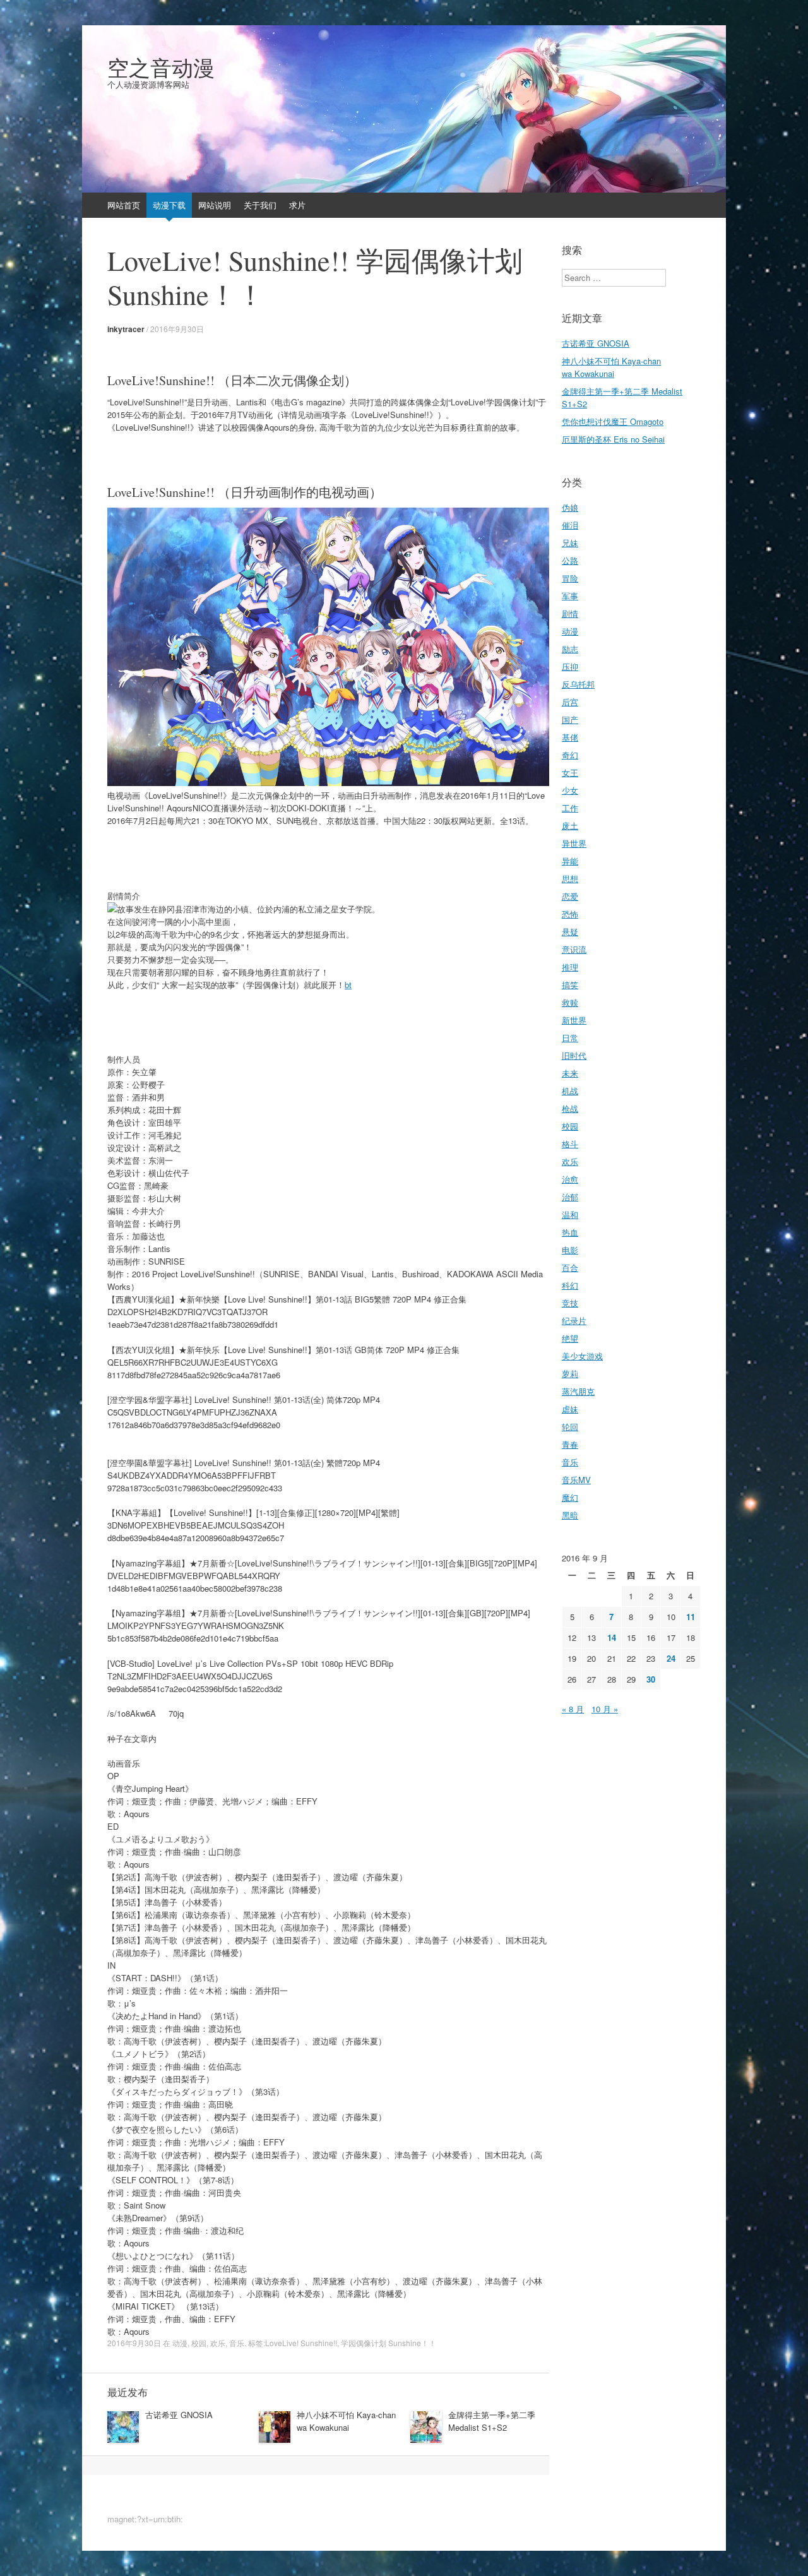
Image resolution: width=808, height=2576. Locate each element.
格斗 (570, 1144)
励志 (570, 649)
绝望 (570, 1338)
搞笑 (570, 985)
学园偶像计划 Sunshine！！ (389, 2343)
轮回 (570, 1427)
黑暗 (570, 1515)
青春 (570, 1444)
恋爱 (570, 896)
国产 (570, 719)
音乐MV (576, 1480)
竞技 (570, 1303)
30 (651, 1679)
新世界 (574, 1020)
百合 (570, 1267)
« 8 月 (573, 1709)
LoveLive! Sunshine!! (301, 2343)
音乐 (237, 2343)
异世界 (574, 843)
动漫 (180, 2343)
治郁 (570, 1197)
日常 (570, 1038)
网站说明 (215, 205)
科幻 (570, 1285)
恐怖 (570, 914)
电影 (570, 1250)
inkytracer (126, 329)
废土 (570, 826)
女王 (570, 772)
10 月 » (605, 1709)
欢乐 (218, 2343)
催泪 (570, 525)
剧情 (570, 613)
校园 (199, 2343)
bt (348, 985)
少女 (570, 790)
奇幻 (570, 755)
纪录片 (574, 1321)
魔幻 (570, 1497)
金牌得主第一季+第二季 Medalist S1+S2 (492, 2421)
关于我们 (260, 205)
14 (612, 1637)
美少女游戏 (582, 1356)
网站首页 (124, 205)
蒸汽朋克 (578, 1391)
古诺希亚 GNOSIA (179, 2415)
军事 (570, 596)
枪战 (570, 1108)
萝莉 (570, 1374)
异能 (570, 861)
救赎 (570, 1002)
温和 (570, 1214)
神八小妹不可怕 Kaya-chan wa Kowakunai (346, 2421)
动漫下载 (169, 205)
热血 (570, 1232)
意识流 (574, 949)
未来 (570, 1073)
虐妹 (570, 1409)
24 (671, 1658)
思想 (570, 879)
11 (691, 1617)
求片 (297, 205)
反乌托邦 (578, 684)
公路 (570, 560)
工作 (570, 808)
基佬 (570, 737)
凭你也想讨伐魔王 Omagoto (613, 421)
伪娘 (570, 507)
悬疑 (570, 932)
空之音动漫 (161, 68)
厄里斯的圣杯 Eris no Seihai (613, 439)
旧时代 (574, 1055)
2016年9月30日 (177, 329)
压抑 (570, 666)
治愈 (570, 1179)
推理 (570, 967)
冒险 (570, 578)
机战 (570, 1091)
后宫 (570, 702)
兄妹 (570, 543)
